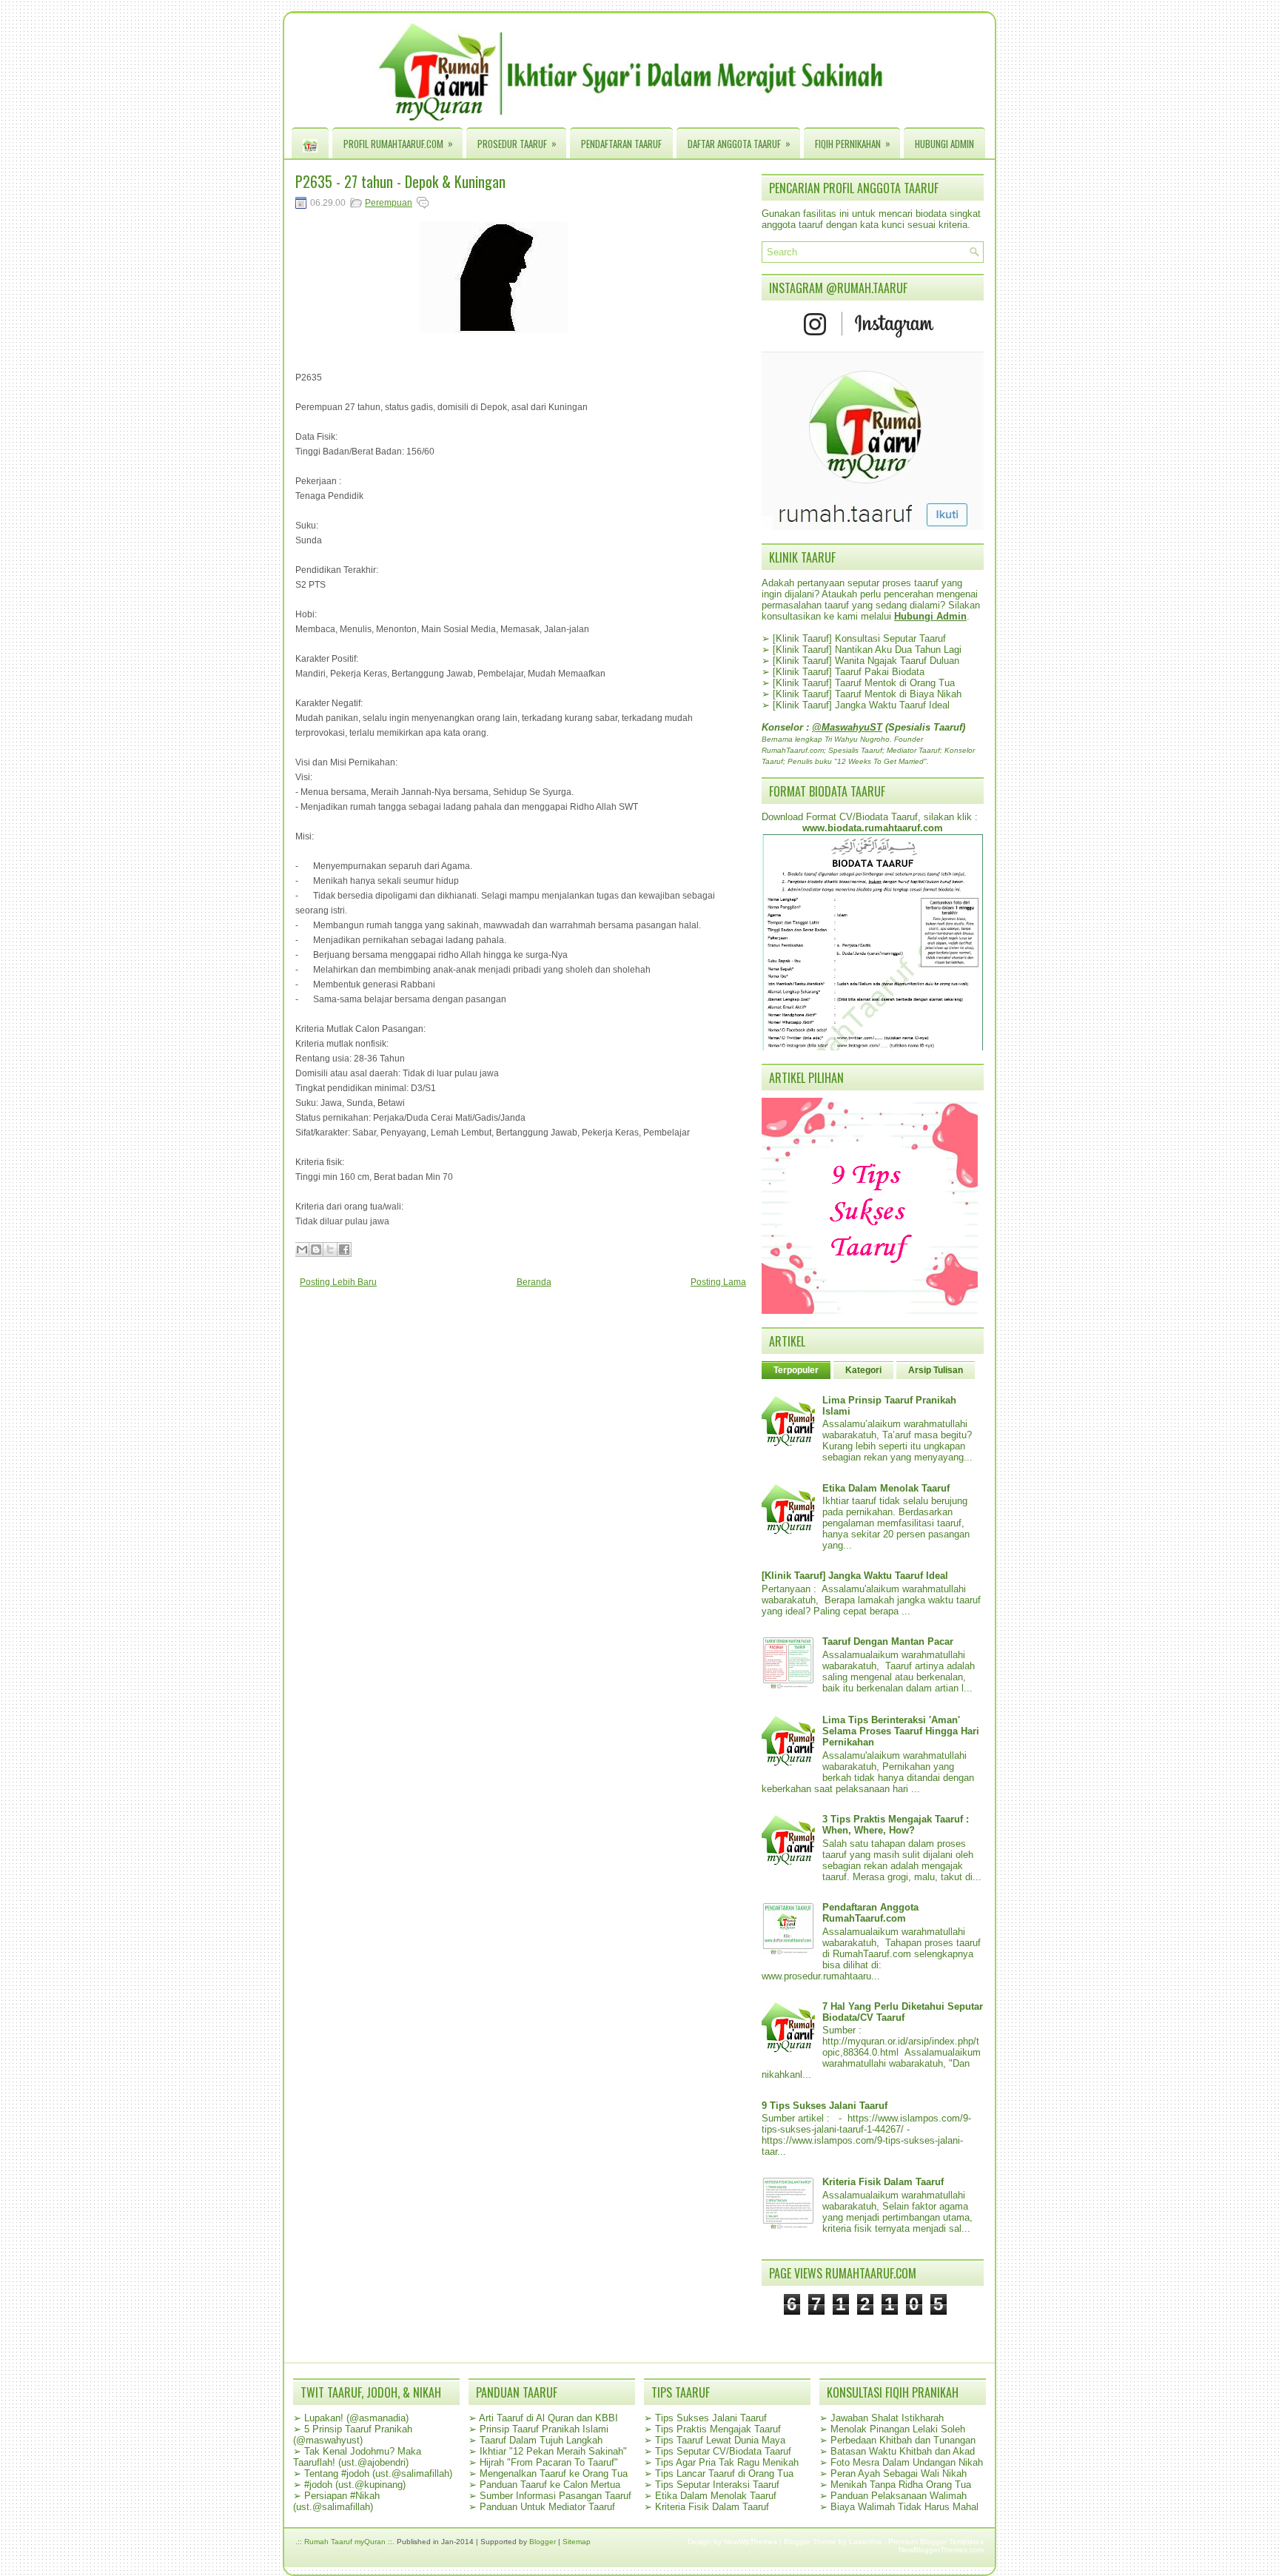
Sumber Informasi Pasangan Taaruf (555, 2496)
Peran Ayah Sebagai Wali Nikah (899, 2473)
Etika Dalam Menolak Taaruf (886, 1488)
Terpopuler (796, 1370)
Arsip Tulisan (936, 1370)
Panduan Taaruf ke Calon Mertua (550, 2485)
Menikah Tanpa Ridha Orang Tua (901, 2485)
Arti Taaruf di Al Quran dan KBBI (548, 2418)
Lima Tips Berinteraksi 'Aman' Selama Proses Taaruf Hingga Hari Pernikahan (901, 1731)
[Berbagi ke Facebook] (344, 1250)
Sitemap (577, 2542)
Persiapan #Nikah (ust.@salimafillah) (336, 2501)
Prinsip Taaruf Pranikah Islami (544, 2429)
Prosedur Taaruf (517, 143)
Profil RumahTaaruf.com (398, 143)
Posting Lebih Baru (338, 1282)
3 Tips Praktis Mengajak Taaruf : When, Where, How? (896, 1825)
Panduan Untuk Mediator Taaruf (547, 2507)
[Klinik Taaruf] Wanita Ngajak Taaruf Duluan (866, 661)
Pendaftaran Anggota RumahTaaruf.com (870, 1913)
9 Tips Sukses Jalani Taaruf (825, 2106)
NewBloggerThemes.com (941, 2550)
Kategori (863, 1370)
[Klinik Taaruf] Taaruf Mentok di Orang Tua (864, 683)
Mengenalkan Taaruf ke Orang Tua (554, 2473)
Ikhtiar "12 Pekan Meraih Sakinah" (553, 2451)
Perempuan (389, 203)
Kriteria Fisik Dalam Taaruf (883, 2182)
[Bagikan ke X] (330, 1250)
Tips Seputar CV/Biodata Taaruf (723, 2451)
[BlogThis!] (316, 1250)
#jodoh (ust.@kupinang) (355, 2485)
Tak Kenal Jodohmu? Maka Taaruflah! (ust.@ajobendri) (357, 2457)
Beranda (534, 1282)
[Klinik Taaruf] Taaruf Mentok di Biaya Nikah (867, 694)
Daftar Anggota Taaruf (739, 143)
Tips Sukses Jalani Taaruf (711, 2418)
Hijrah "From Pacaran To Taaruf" (549, 2462)
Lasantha (865, 2542)
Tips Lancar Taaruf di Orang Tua (724, 2473)
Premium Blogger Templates (936, 2542)
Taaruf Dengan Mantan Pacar (888, 1641)
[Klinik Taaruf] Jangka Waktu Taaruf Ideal (861, 705)
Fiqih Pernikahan (853, 143)
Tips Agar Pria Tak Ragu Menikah (727, 2462)
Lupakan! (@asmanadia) (356, 2418)
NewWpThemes (751, 2542)
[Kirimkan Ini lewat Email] (302, 1250)
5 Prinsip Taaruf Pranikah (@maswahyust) (353, 2435)
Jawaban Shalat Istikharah (887, 2418)
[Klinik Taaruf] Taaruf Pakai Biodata (849, 672)
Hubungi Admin (944, 144)
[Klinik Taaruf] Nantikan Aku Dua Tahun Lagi (867, 650)
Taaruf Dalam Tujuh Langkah (541, 2440)
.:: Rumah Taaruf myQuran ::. (345, 2542)
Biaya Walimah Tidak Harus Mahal (904, 2507)
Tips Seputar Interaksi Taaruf (717, 2485)
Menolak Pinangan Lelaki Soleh (898, 2429)
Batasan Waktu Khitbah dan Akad (903, 2451)
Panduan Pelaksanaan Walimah (899, 2496)
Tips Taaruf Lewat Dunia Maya (720, 2440)
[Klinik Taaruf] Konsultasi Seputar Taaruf (859, 638)
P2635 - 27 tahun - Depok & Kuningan (400, 181)
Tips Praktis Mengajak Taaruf (718, 2429)
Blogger (543, 2542)
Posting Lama (718, 1282)
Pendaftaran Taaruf (621, 144)
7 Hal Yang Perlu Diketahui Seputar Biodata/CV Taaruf (903, 2012)
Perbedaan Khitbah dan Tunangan (903, 2440)
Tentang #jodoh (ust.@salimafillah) (378, 2473)
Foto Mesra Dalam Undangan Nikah (907, 2462)
